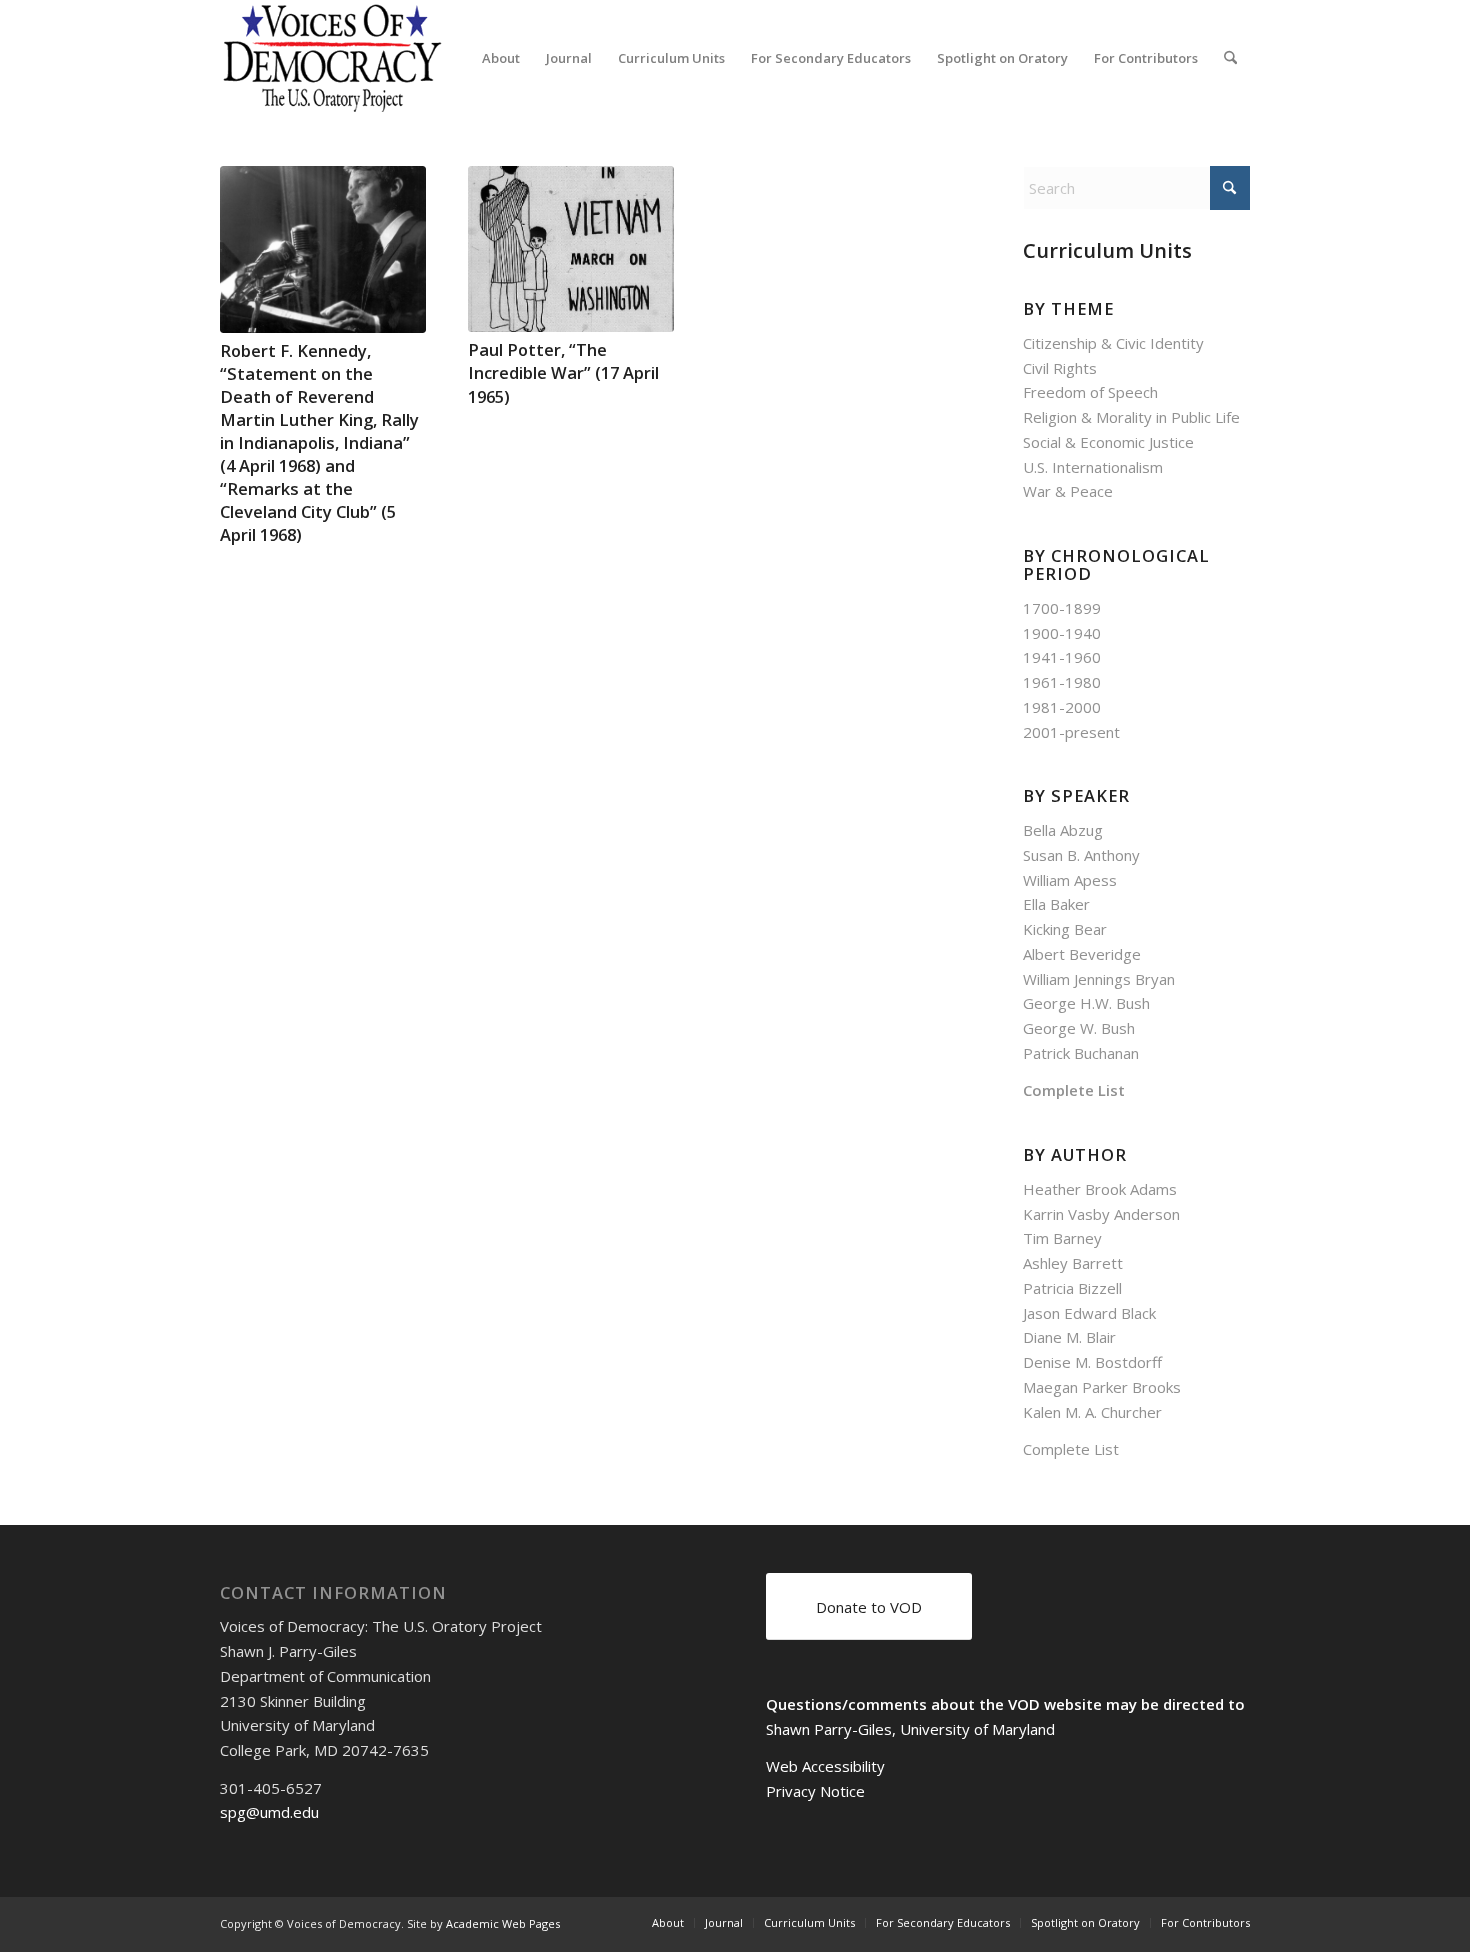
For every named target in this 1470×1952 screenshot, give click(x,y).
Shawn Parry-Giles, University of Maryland (910, 1729)
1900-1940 (1062, 633)
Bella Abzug (1063, 830)
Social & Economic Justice (1108, 442)
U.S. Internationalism (1093, 467)
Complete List (1074, 1090)
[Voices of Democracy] (334, 58)
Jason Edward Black (1089, 1313)
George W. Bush (1079, 1028)
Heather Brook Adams (1100, 1189)
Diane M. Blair (1069, 1337)
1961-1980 (1062, 682)
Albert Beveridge (1082, 954)
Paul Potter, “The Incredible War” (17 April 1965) (563, 372)
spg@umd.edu (269, 1812)
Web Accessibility (825, 1766)
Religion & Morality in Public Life (1131, 417)
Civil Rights (1060, 368)
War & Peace (1068, 491)
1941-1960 (1062, 657)
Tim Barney (1062, 1238)
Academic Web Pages (503, 1923)
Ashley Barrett (1073, 1263)
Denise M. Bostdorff (1092, 1362)
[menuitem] (501, 58)
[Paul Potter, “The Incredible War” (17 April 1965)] (571, 249)
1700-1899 (1062, 608)
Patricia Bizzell (1072, 1288)
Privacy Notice (815, 1791)
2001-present (1071, 732)
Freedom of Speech (1090, 392)
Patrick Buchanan (1081, 1053)
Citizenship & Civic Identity (1113, 343)
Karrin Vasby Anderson (1101, 1214)
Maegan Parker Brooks (1102, 1387)
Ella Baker (1056, 904)
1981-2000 (1062, 707)
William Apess (1070, 880)
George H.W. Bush (1086, 1003)
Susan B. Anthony (1081, 855)
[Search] (1230, 58)
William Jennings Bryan (1099, 979)
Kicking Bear (1065, 929)
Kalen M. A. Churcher (1092, 1412)
